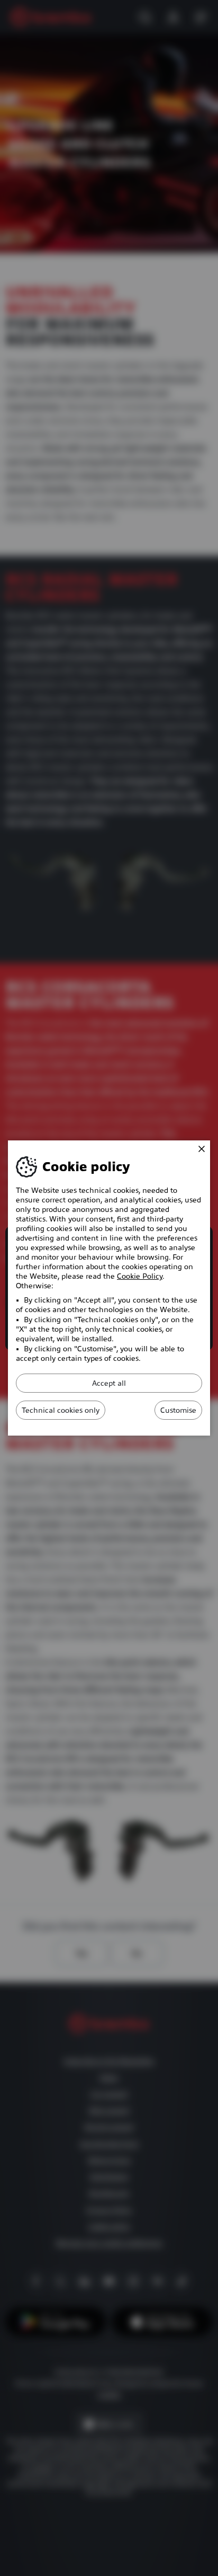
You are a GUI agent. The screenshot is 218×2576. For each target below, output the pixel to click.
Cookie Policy (140, 1276)
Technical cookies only (61, 1410)
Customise (178, 1410)
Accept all (109, 1383)
